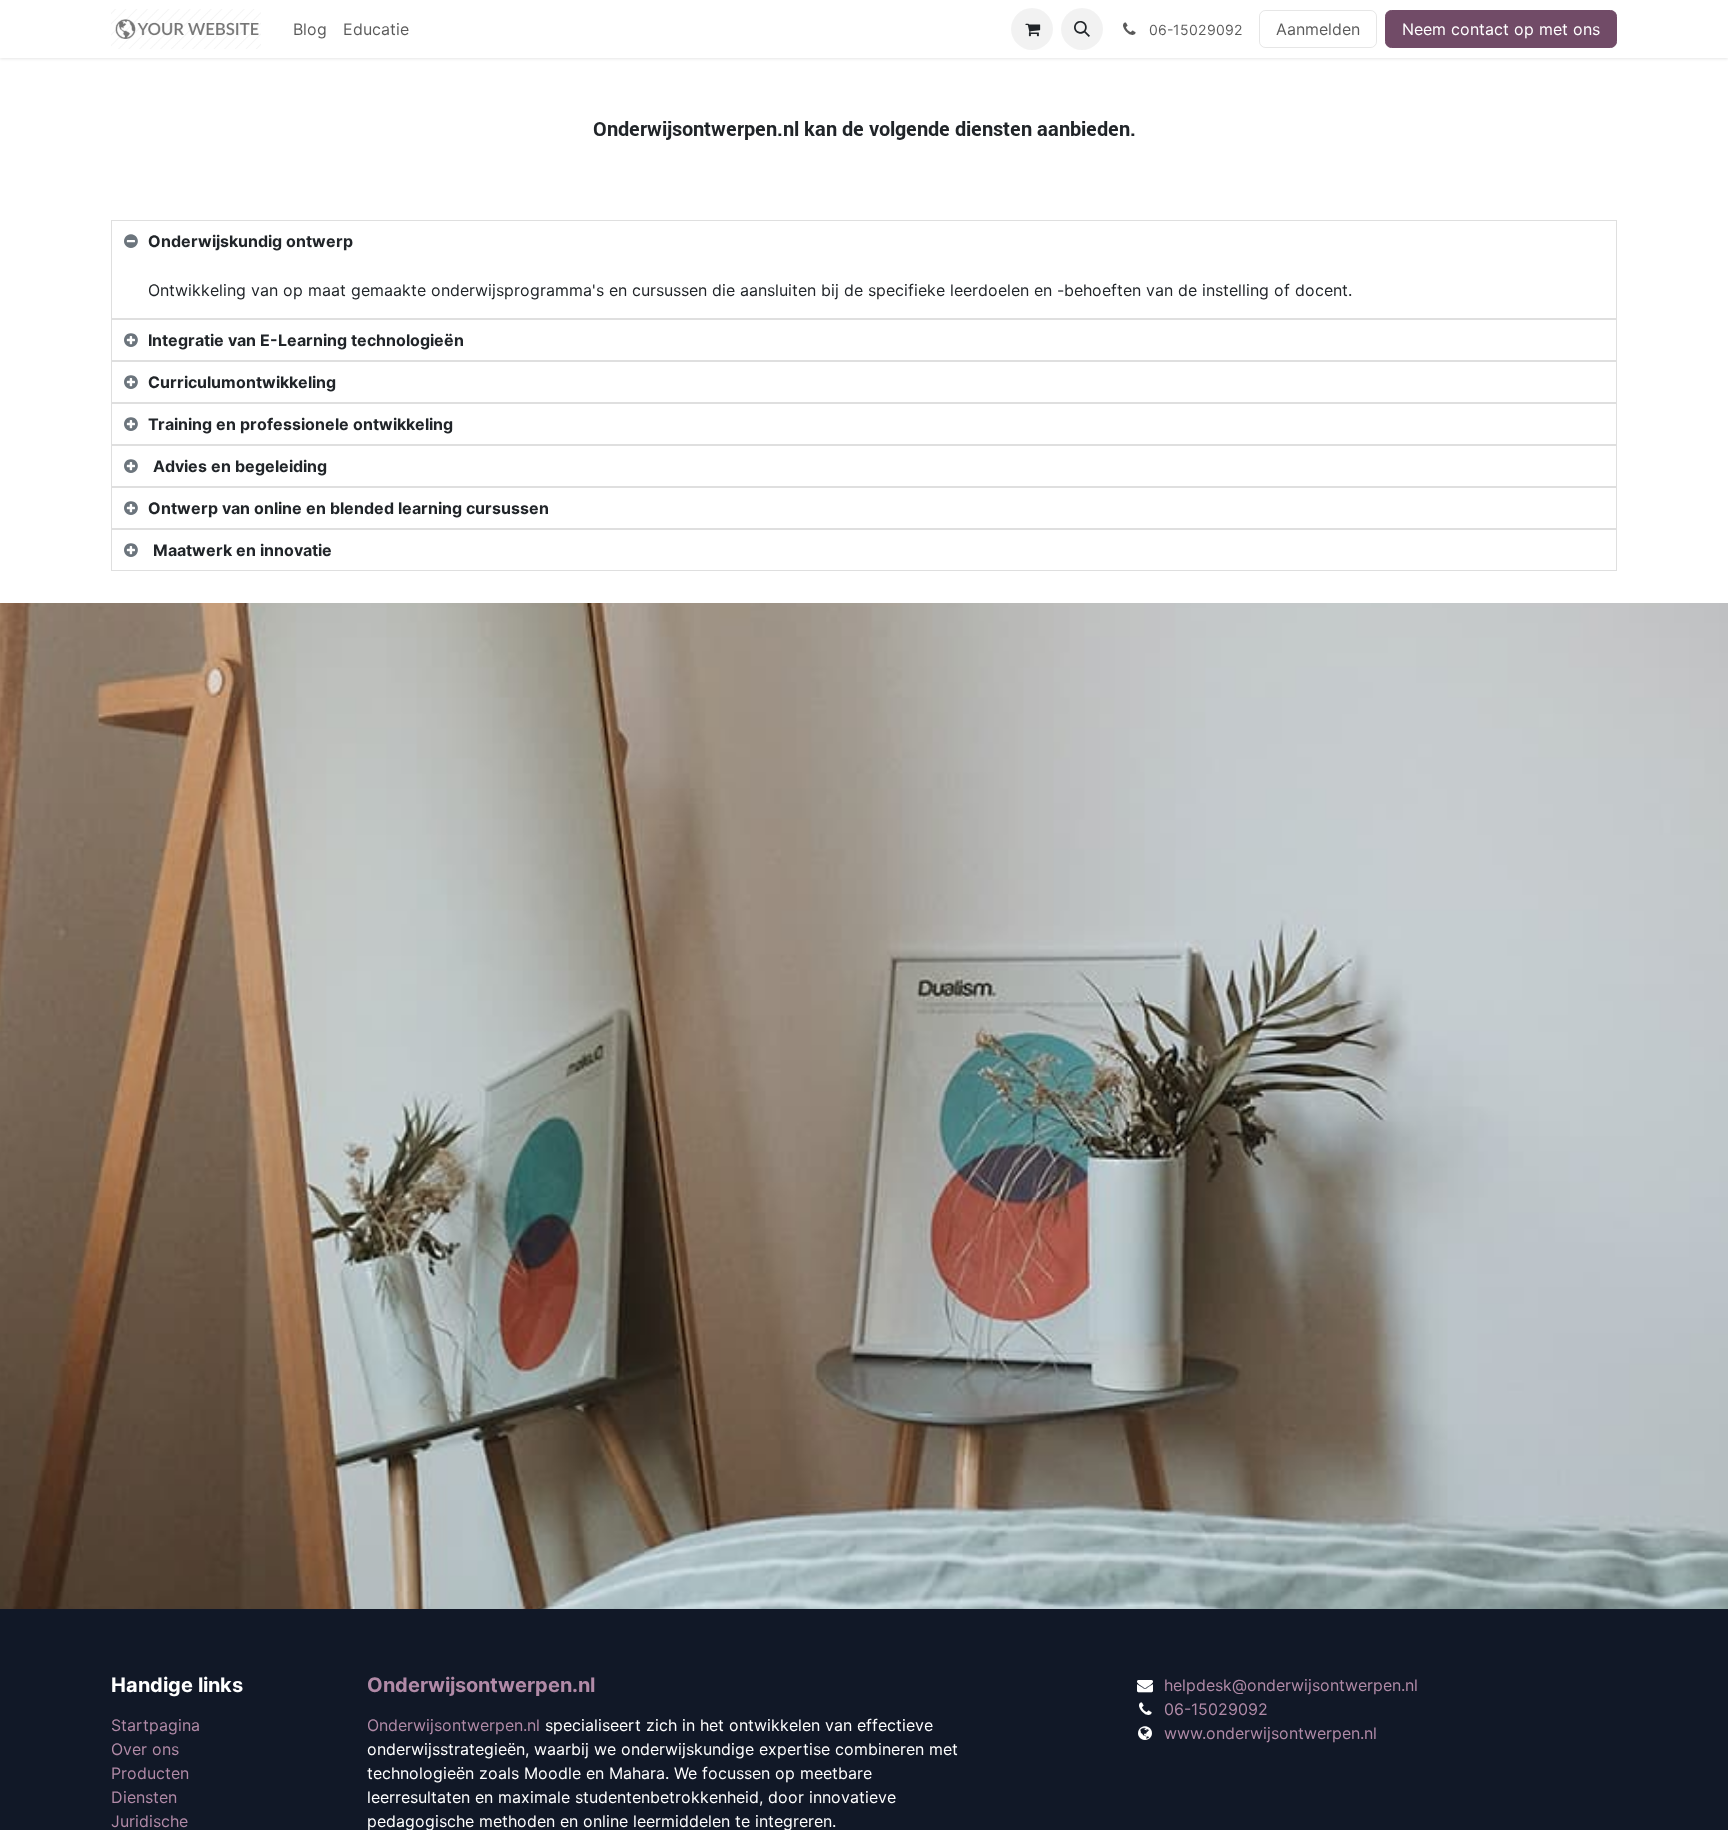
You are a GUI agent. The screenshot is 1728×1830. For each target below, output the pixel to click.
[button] (1082, 29)
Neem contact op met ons (1501, 29)
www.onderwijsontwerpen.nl (1270, 1733)
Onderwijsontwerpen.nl (481, 1685)
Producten (150, 1773)
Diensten (144, 1797)
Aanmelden (1318, 29)
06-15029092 (1216, 1709)
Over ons (145, 1749)
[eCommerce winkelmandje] (1032, 29)
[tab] (864, 241)
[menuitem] (310, 29)
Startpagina (155, 1725)
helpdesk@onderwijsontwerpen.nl (1291, 1685)
